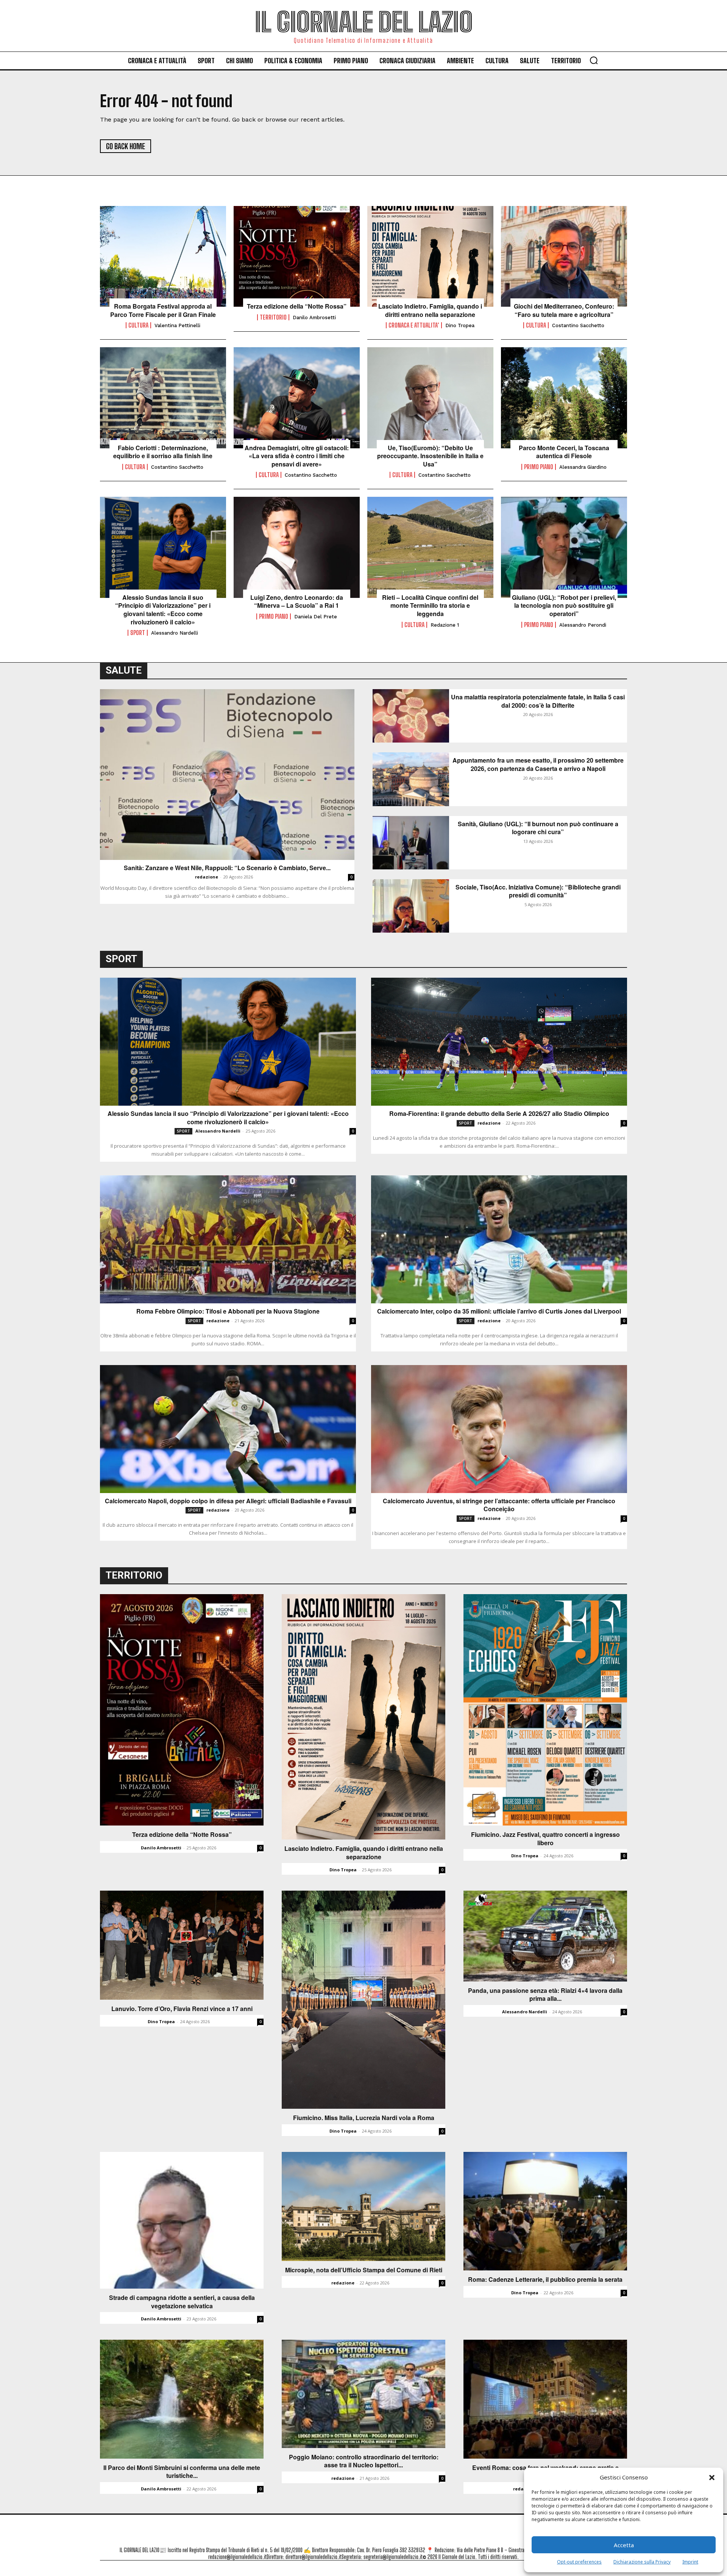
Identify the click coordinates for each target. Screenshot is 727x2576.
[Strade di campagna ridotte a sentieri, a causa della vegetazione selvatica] (182, 2220)
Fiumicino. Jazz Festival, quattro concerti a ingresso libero (545, 1839)
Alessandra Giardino (583, 467)
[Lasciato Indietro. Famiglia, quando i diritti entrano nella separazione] (430, 256)
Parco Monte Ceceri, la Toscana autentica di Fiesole (564, 452)
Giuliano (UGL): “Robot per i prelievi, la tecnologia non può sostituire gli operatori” (564, 606)
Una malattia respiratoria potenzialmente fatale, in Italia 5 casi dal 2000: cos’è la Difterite (538, 701)
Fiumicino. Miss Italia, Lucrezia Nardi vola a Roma (364, 2118)
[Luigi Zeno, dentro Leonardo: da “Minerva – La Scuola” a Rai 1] (297, 547)
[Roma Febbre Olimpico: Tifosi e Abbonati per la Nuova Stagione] (228, 1239)
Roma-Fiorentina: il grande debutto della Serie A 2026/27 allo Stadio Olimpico (499, 1114)
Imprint (690, 2562)
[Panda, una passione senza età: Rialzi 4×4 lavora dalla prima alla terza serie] (545, 1936)
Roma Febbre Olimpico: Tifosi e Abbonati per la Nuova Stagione (228, 1311)
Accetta (624, 2545)
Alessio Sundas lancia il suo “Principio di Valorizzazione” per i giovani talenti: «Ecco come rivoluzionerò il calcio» (163, 610)
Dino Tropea (460, 325)
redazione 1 (445, 625)
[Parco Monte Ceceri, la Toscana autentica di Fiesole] (564, 398)
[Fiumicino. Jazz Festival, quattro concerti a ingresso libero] (545, 1710)
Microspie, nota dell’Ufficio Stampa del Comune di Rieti (364, 2270)
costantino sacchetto (578, 325)
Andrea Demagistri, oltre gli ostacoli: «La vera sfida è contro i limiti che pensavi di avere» (297, 456)
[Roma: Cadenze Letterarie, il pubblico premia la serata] (545, 2211)
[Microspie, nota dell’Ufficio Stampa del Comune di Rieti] (363, 2206)
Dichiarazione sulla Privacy (642, 2562)
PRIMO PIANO (539, 467)
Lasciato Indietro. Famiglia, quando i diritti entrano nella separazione (430, 310)
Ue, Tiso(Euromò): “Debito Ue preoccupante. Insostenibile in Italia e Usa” (430, 456)
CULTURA (138, 325)
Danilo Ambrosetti (314, 318)
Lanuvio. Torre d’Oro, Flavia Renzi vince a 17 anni (182, 2009)
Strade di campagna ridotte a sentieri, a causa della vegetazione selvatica (182, 2302)
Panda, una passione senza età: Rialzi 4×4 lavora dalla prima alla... (545, 1995)
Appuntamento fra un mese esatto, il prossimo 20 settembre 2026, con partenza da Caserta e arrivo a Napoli (538, 764)
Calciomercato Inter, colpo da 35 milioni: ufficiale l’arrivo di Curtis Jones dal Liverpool (499, 1311)
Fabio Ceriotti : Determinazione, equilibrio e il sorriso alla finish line (163, 452)
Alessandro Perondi (583, 625)
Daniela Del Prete (316, 617)
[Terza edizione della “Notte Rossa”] (297, 256)
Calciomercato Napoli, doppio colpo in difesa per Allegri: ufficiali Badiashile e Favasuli (228, 1501)
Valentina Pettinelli (177, 325)
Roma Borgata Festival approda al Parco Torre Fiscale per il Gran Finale (163, 310)
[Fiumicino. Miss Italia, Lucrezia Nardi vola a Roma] (363, 2000)
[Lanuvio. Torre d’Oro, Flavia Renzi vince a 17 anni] (182, 1945)
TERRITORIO (273, 317)
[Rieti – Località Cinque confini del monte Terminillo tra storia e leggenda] (430, 547)
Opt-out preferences (579, 2562)
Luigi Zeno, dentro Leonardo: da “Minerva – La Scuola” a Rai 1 (297, 601)
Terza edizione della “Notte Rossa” (297, 306)
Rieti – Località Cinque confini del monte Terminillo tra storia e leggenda (430, 606)
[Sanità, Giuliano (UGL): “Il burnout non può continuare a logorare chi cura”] (411, 843)
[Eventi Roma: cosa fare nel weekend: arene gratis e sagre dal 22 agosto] (545, 2399)
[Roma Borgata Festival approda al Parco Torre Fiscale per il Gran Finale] (163, 256)
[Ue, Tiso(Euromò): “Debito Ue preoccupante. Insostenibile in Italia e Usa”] (430, 398)
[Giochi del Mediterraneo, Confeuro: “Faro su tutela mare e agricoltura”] (564, 256)
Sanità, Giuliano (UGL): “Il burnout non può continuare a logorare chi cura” (538, 828)
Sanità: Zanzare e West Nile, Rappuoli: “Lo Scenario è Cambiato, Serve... (227, 868)
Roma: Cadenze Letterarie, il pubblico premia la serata (545, 2280)
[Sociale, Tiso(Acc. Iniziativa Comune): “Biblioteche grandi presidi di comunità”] (411, 906)
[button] (712, 2478)
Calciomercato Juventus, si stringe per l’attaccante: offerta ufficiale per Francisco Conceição (499, 1505)
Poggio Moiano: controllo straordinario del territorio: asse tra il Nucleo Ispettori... (364, 2461)
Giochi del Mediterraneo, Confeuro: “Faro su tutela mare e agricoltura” (564, 310)
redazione (207, 877)
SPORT (138, 633)
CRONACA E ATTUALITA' (414, 325)
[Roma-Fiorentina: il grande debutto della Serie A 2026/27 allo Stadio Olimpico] (499, 1042)
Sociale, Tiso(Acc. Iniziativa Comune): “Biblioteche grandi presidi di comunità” (538, 891)
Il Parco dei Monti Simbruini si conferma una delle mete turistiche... (182, 2472)
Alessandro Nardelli (175, 633)
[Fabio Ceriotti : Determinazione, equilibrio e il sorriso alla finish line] (163, 398)
